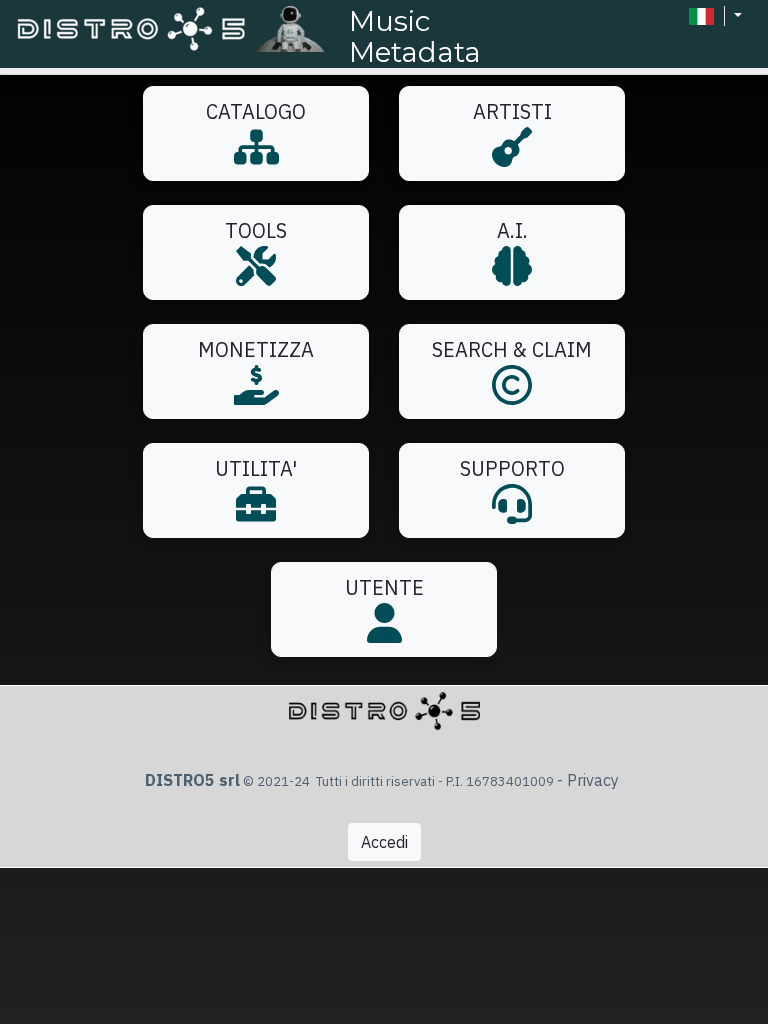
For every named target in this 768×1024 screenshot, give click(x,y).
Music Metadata (415, 36)
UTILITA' (256, 468)
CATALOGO (256, 111)
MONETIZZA (256, 349)
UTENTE (384, 587)
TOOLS (256, 230)
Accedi (384, 842)
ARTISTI (512, 111)
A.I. (512, 230)
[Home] (177, 28)
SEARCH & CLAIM (512, 349)
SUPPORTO (512, 468)
